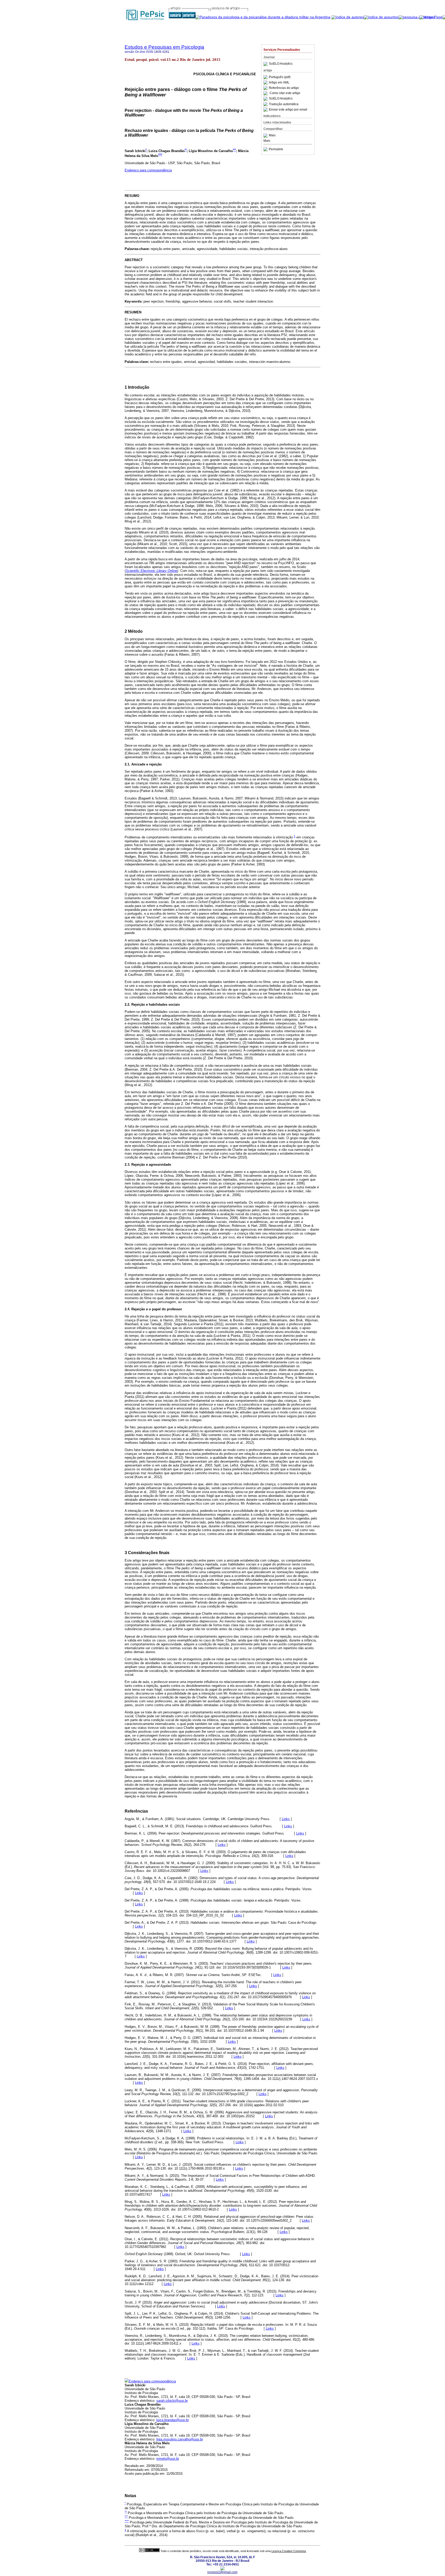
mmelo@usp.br (168, 2459)
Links (286, 1819)
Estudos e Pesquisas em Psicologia (164, 47)
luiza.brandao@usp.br (173, 2420)
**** (160, 154)
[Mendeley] (266, 136)
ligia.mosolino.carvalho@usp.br (180, 2439)
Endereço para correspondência (148, 170)
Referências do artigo (284, 88)
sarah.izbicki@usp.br (172, 2401)
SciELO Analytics (281, 64)
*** (234, 150)
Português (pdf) (280, 77)
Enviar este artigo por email (288, 110)
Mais (272, 136)
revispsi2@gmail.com (222, 2572)
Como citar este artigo (285, 93)
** (186, 150)
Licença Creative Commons (289, 2551)
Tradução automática (284, 104)
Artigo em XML (279, 82)
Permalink (276, 149)
